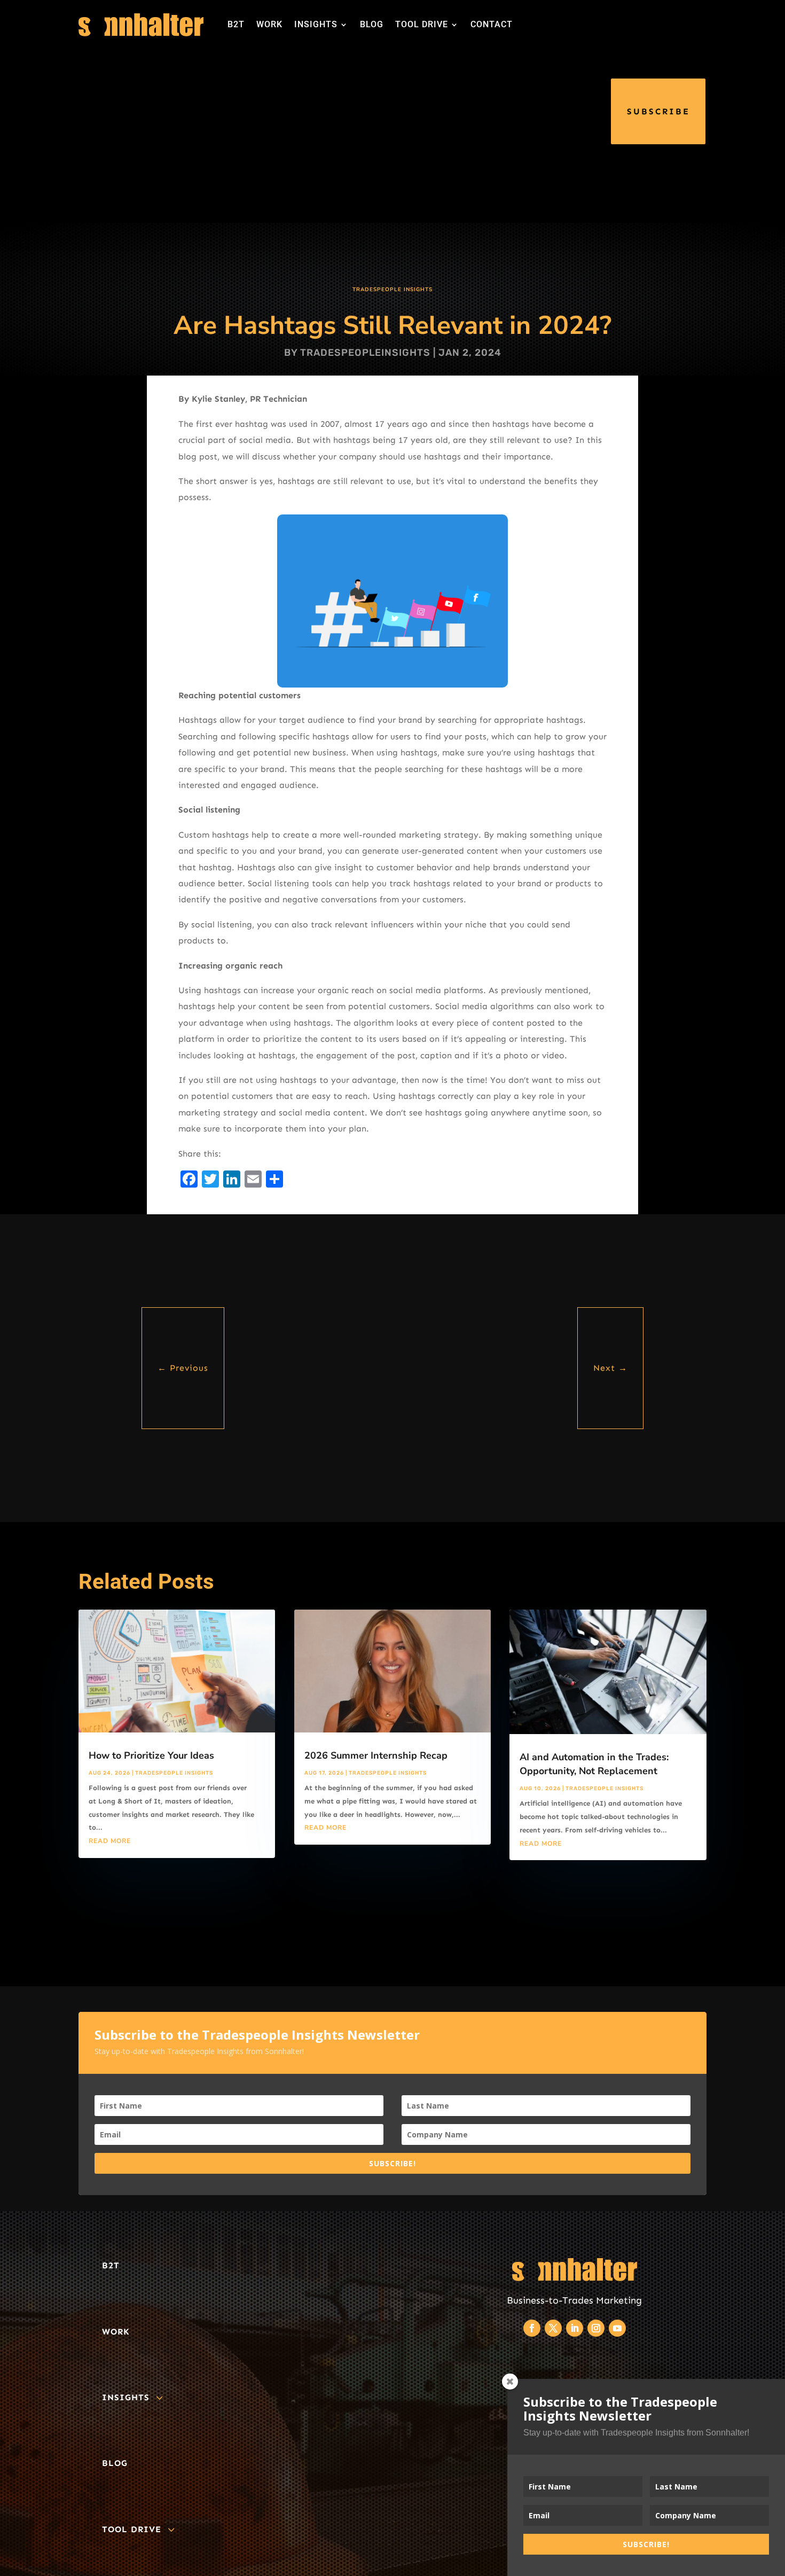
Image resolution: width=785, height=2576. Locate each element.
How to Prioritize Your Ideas (151, 1755)
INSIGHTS (316, 24)
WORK (269, 24)
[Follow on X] (553, 2328)
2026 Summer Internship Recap (376, 1755)
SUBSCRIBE (658, 111)
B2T (236, 24)
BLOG (372, 24)
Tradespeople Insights (392, 290)
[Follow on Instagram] (596, 2328)
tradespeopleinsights (365, 353)
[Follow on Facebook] (532, 2328)
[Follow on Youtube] (617, 2328)
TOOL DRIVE (422, 24)
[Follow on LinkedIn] (575, 2328)
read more (110, 1841)
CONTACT (492, 24)
